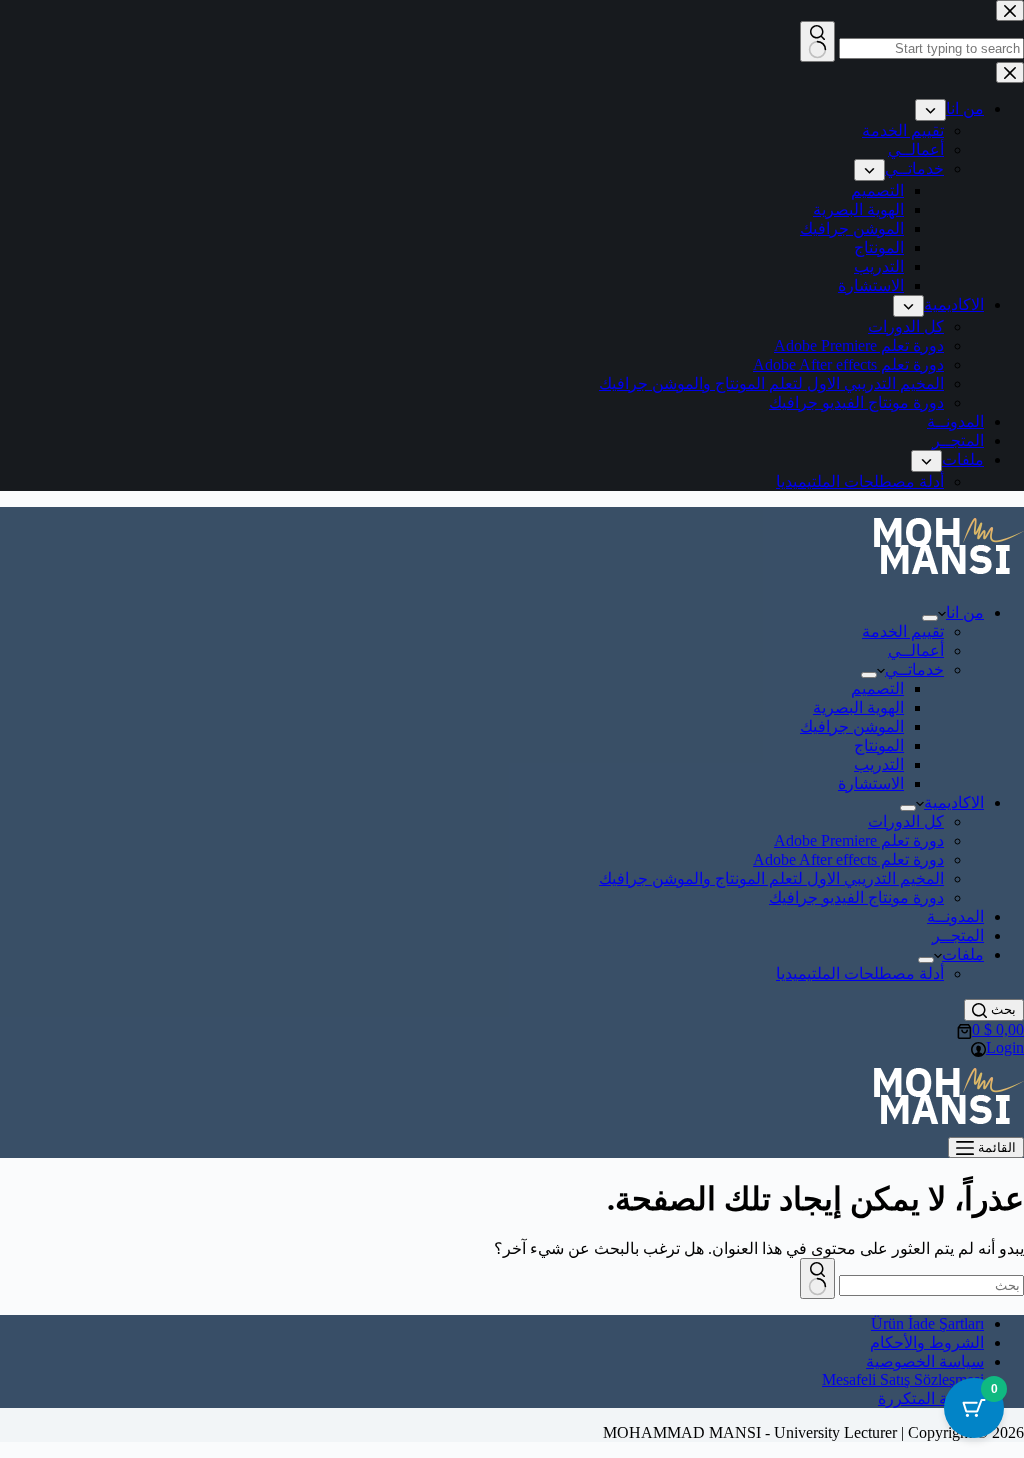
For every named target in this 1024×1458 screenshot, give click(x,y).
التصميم (877, 688)
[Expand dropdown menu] (930, 618)
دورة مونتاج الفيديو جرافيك (856, 897)
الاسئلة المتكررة (931, 1398)
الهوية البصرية (858, 707)
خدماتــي (914, 669)
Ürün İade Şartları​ (927, 1323)
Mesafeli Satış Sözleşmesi (903, 1379)
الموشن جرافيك (852, 726)
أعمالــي (916, 650)
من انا (965, 612)
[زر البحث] (817, 1278)
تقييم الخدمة (903, 631)
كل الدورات (906, 821)
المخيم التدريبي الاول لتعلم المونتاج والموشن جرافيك (771, 878)
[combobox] (931, 1285)
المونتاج (879, 745)
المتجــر (958, 935)
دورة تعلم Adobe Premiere (859, 840)
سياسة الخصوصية (925, 1361)
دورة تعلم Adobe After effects (848, 859)
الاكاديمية (954, 802)
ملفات (963, 954)
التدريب (879, 764)
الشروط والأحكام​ (927, 1342)
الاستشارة (871, 783)
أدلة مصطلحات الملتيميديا (860, 973)
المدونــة (955, 916)
